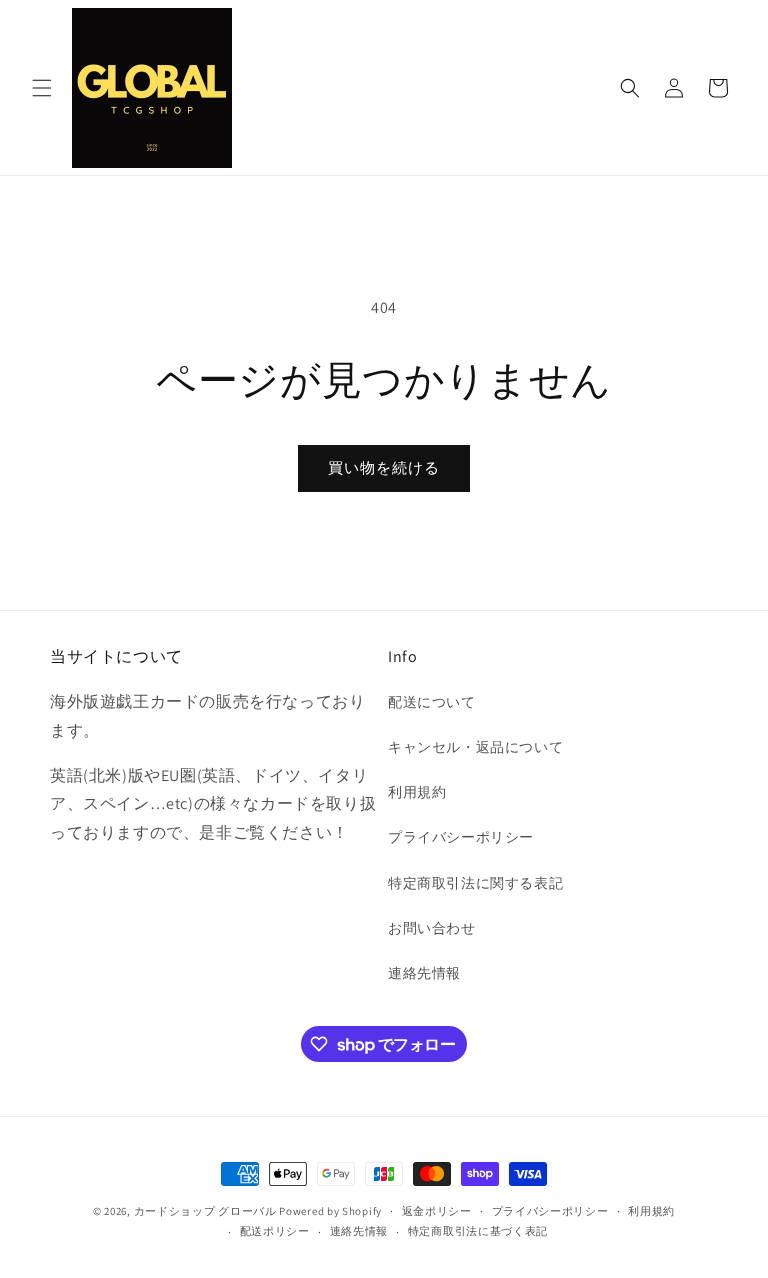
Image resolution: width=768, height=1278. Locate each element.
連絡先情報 (424, 973)
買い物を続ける (384, 467)
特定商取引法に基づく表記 (478, 1231)
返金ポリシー (437, 1211)
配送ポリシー (275, 1231)
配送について (432, 702)
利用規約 (417, 792)
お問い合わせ (432, 928)
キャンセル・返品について (475, 747)
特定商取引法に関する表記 (475, 883)
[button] (42, 88)
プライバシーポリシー (461, 837)
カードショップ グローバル (205, 1211)
